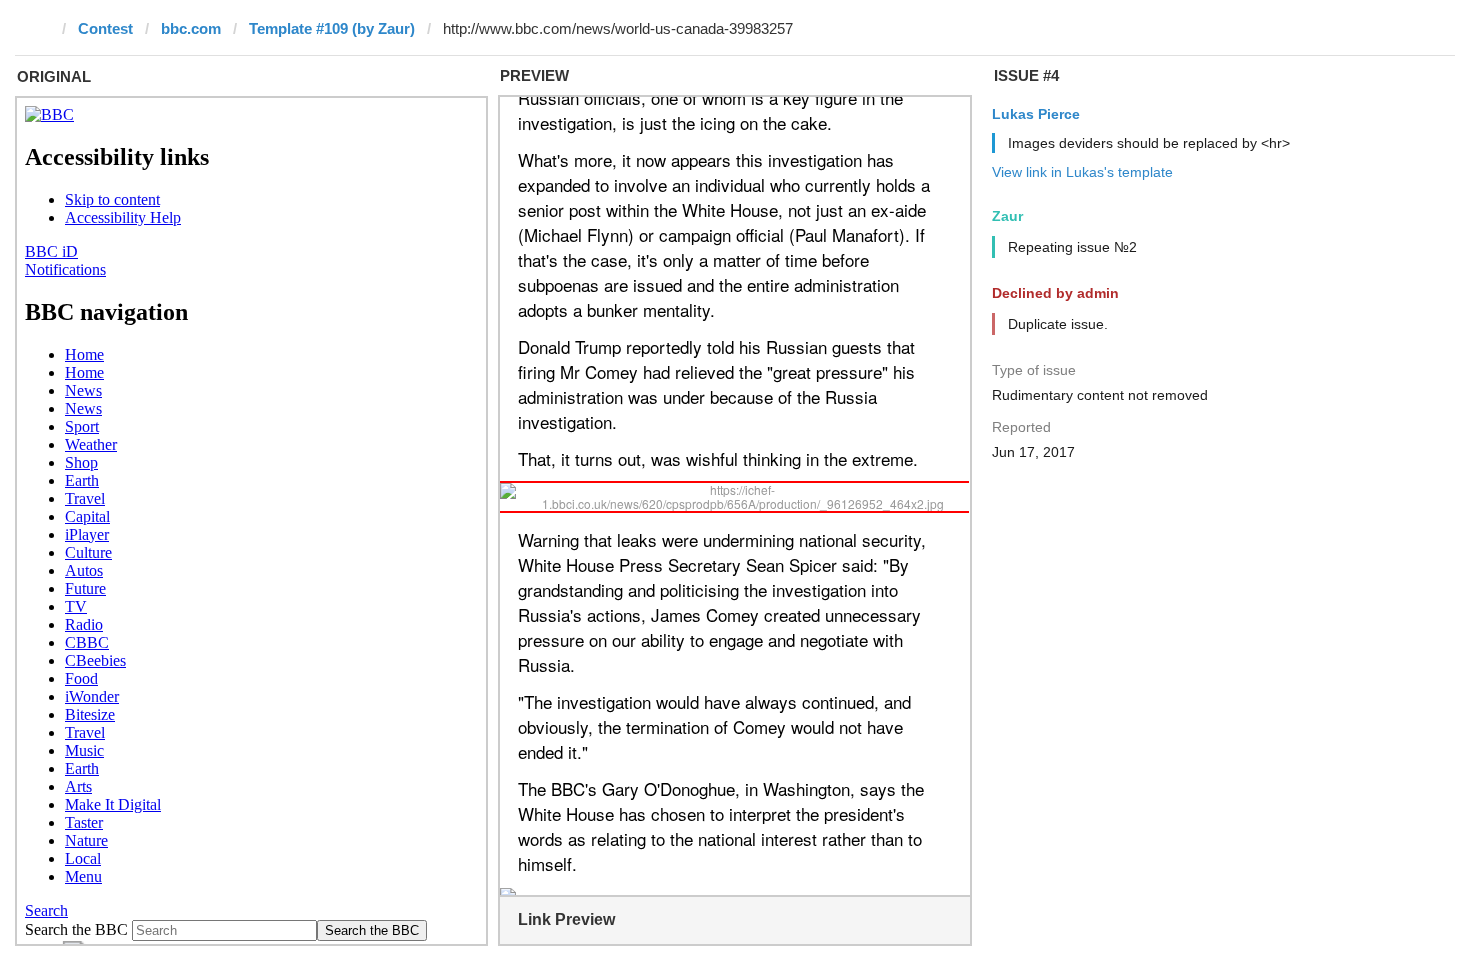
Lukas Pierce (1036, 114)
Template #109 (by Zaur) (332, 28)
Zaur (1007, 216)
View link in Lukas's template (1082, 172)
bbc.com (191, 28)
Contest (105, 28)
